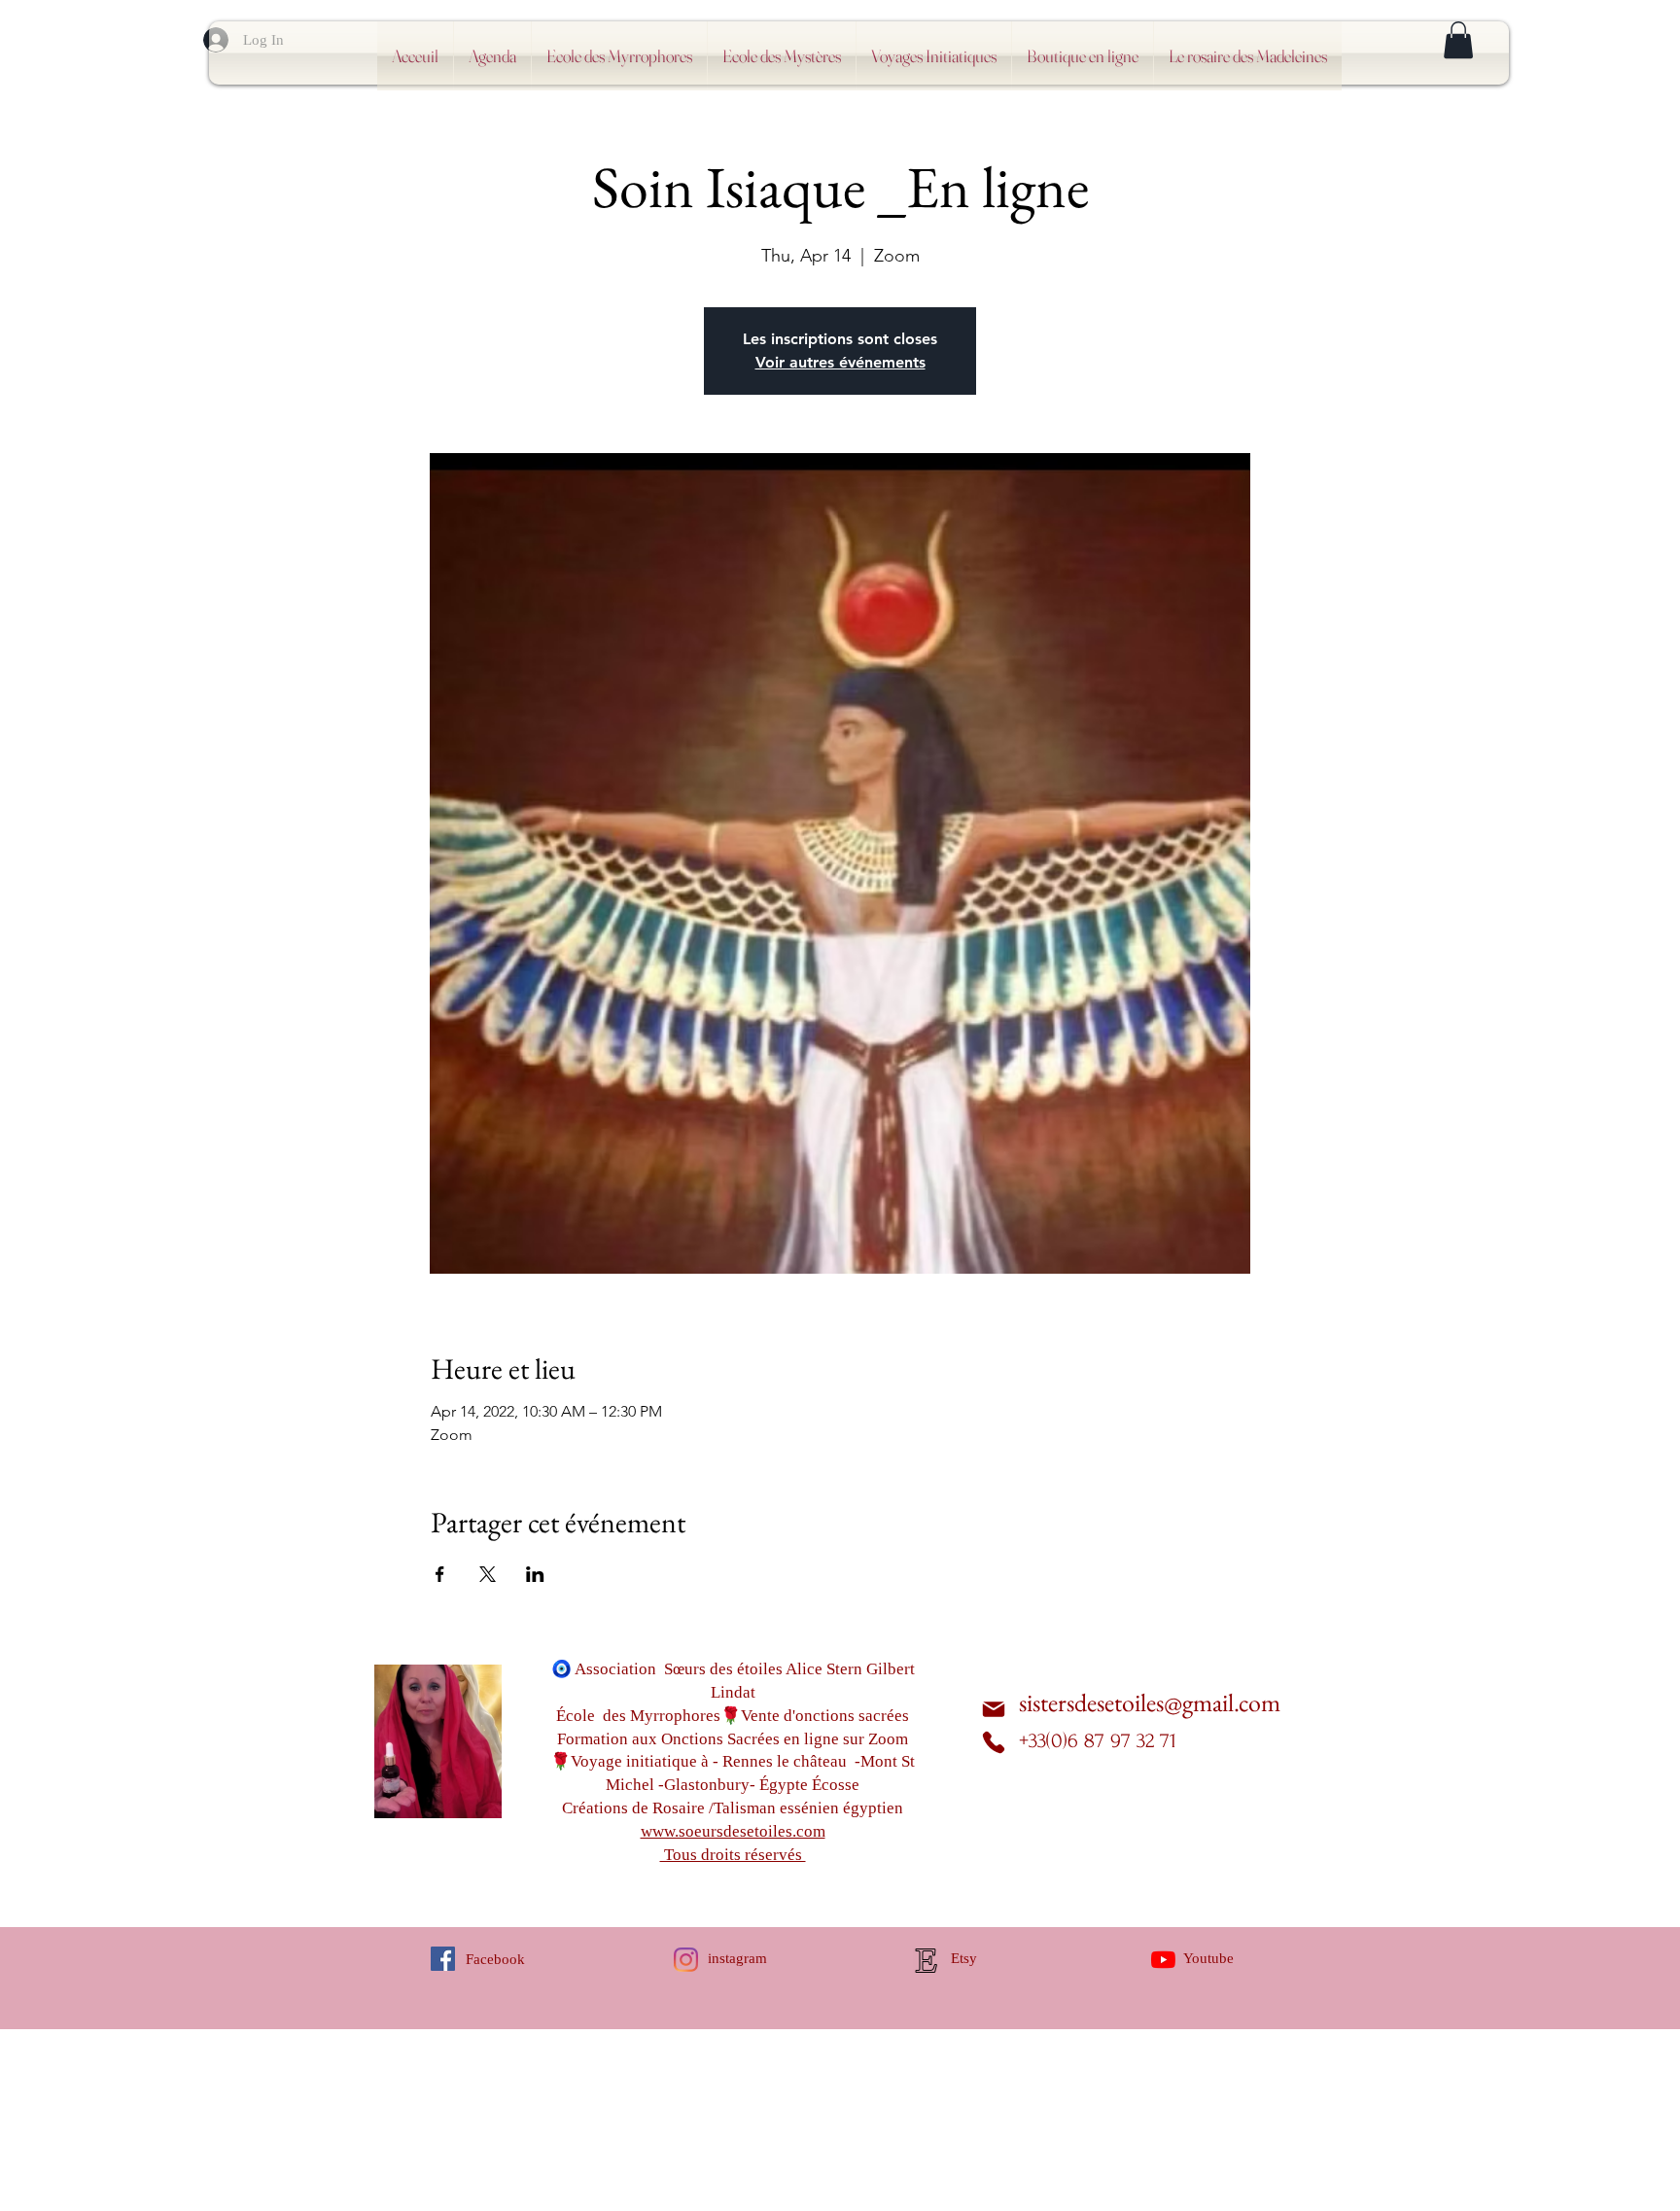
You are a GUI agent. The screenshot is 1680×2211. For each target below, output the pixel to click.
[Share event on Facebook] (440, 1574)
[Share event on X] (488, 1574)
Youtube (1208, 1958)
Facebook (495, 1959)
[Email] (994, 1709)
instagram (737, 1958)
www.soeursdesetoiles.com (733, 1831)
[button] (1458, 40)
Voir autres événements (840, 362)
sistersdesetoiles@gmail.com (1150, 1702)
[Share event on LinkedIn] (535, 1574)
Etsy (964, 1958)
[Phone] (994, 1742)
